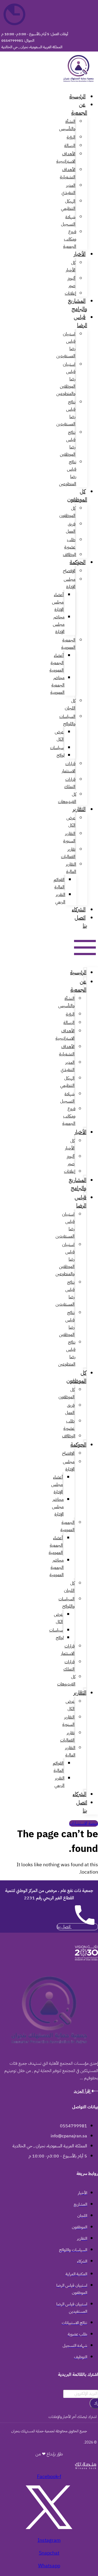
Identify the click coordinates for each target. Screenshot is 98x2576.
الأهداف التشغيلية (68, 173)
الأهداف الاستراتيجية (66, 158)
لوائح (61, 755)
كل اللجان (70, 704)
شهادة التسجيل (68, 221)
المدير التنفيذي (68, 189)
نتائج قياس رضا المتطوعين (68, 473)
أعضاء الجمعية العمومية (57, 663)
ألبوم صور (71, 282)
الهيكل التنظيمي (68, 205)
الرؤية (71, 137)
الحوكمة (78, 562)
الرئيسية (77, 96)
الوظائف (70, 555)
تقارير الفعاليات (68, 853)
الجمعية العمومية (68, 644)
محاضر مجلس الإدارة (59, 624)
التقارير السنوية (69, 837)
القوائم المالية (59, 883)
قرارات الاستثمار (69, 767)
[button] (91, 948)
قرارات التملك (70, 783)
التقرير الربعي (60, 898)
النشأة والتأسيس (67, 125)
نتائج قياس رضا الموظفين (68, 443)
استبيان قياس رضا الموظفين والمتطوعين (66, 379)
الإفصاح (69, 571)
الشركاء (79, 909)
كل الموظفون (77, 495)
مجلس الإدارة (70, 583)
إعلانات (71, 293)
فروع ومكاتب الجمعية (70, 239)
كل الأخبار (71, 266)
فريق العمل (71, 528)
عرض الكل (59, 736)
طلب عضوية (70, 543)
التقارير (79, 809)
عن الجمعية (79, 108)
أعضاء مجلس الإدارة (58, 602)
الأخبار (80, 254)
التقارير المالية (71, 868)
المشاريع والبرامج (78, 305)
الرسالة (70, 146)
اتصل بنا (81, 921)
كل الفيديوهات (67, 798)
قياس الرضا (80, 321)
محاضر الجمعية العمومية (57, 685)
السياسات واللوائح (67, 720)
